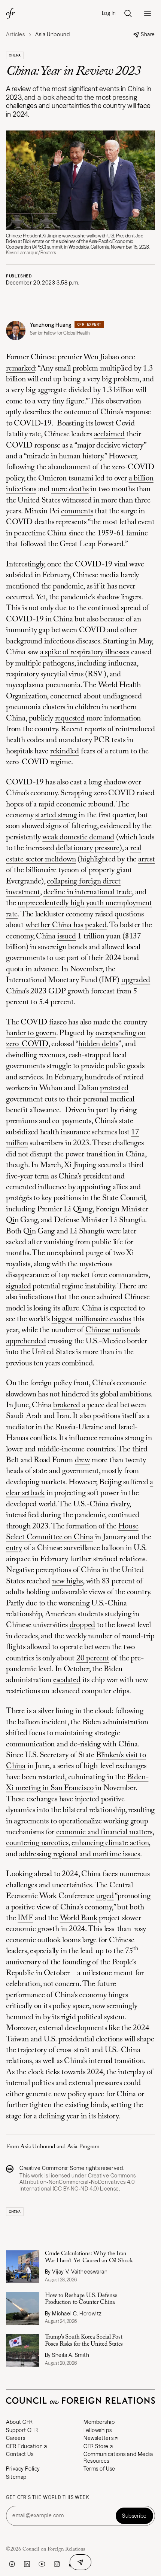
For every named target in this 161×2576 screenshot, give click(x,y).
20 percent (93, 1659)
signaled (18, 1287)
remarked (20, 369)
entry (14, 1548)
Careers (16, 2438)
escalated (67, 1680)
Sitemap (16, 2477)
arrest (147, 860)
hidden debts (98, 1044)
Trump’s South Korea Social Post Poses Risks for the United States (84, 2340)
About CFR (19, 2422)
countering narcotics (37, 1843)
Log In (109, 13)
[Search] (128, 13)
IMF (25, 1919)
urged (105, 1896)
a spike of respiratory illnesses (85, 653)
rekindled (65, 752)
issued (67, 937)
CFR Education (24, 2446)
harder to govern (31, 1034)
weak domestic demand (78, 838)
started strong (56, 816)
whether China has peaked (66, 926)
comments (77, 512)
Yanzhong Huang (51, 325)
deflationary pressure (88, 849)
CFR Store (96, 2446)
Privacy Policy (23, 2469)
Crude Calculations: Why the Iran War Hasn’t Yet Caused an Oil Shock (89, 2257)
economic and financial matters (104, 1833)
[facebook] (12, 2564)
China (15, 55)
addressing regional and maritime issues (80, 1855)
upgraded (136, 980)
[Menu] (148, 13)
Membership (99, 2422)
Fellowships (98, 2430)
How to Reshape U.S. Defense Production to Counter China (81, 2299)
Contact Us (20, 2454)
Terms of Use (99, 2469)
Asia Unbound (38, 2147)
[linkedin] (27, 2564)
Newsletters (98, 2438)
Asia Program (83, 2147)
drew (82, 1461)
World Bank (79, 1919)
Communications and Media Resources (118, 2457)
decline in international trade (88, 893)
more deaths (70, 490)
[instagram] (57, 2564)
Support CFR (22, 2430)
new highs (67, 1582)
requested (70, 719)
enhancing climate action (110, 1843)
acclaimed (109, 435)
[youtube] (42, 2564)
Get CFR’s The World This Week (48, 2497)
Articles (15, 35)
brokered (67, 1406)
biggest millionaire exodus (92, 1320)
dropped (83, 1625)
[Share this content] (80, 2562)
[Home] (10, 13)
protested (114, 1089)
